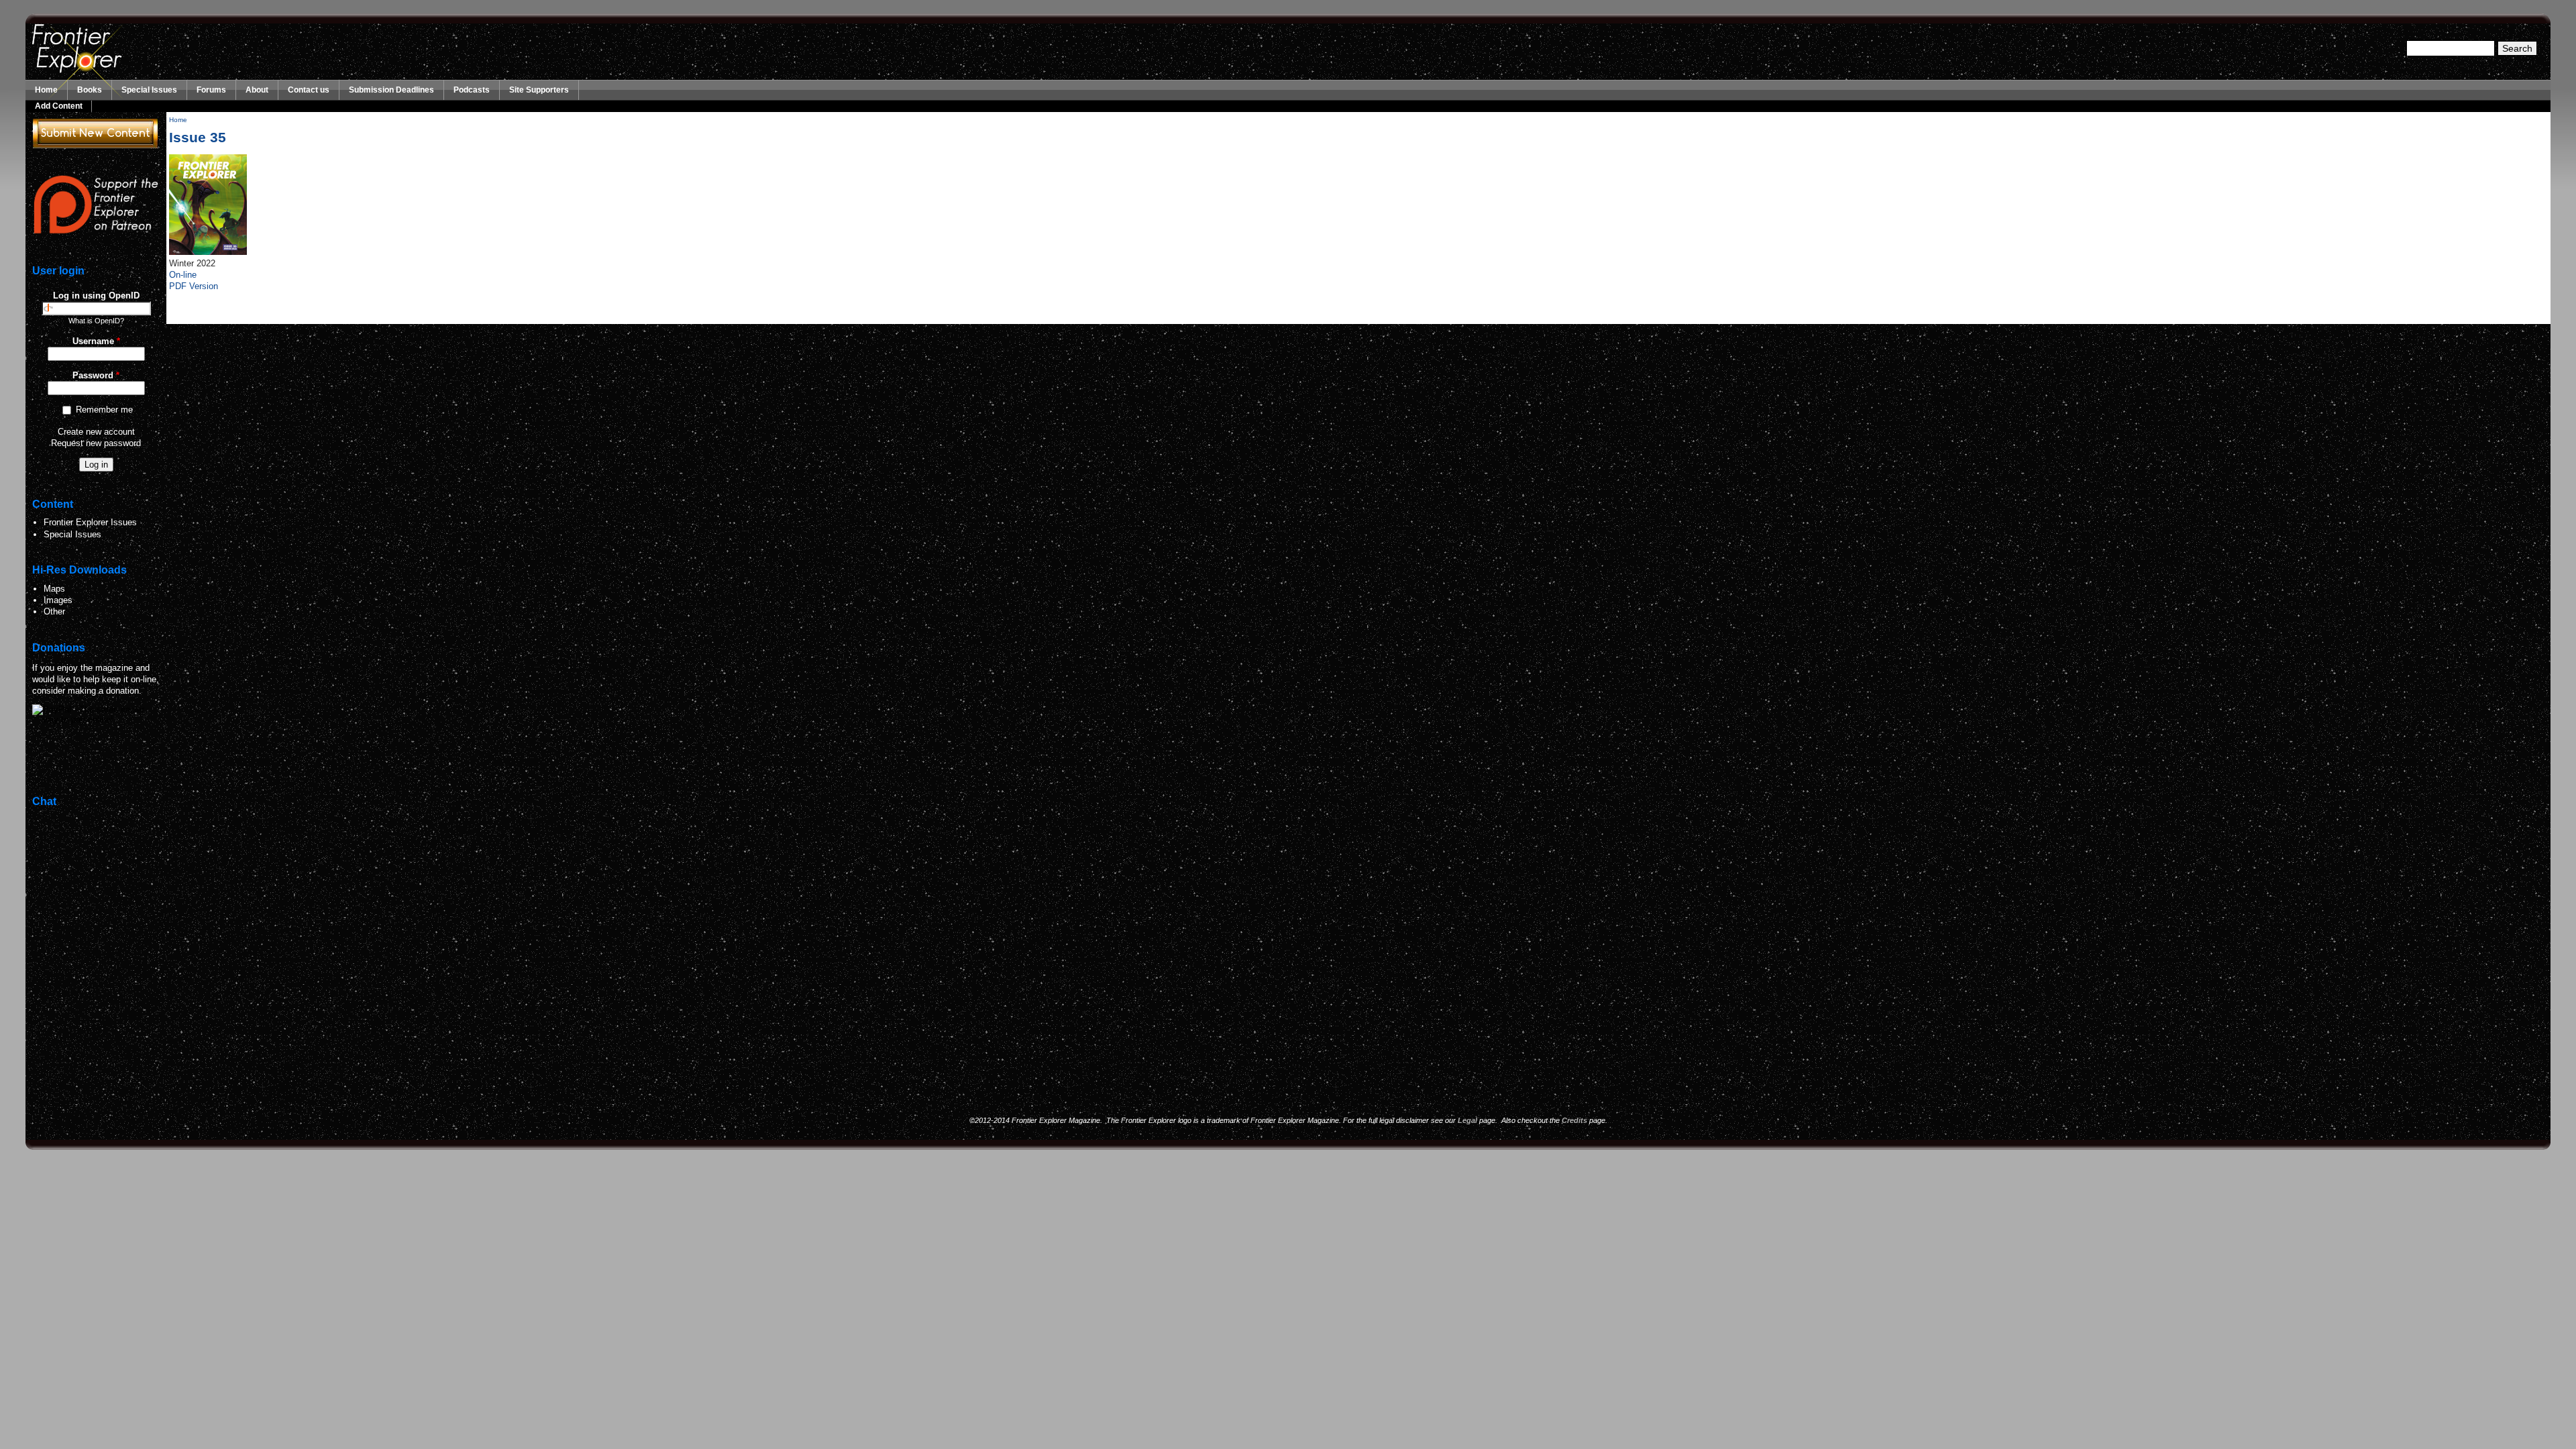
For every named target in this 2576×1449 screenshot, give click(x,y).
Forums (211, 90)
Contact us (309, 90)
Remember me (104, 410)
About (257, 90)
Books (90, 90)
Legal (1467, 1120)
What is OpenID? (96, 321)
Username (96, 341)
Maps (54, 589)
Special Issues (149, 90)
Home (46, 90)
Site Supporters (539, 90)
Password (96, 375)
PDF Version (194, 286)
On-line (183, 275)
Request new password (96, 443)
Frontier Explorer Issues (90, 522)
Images (58, 600)
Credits (1574, 1120)
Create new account (96, 432)
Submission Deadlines (391, 90)
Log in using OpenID (96, 296)
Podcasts (472, 90)
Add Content (59, 106)
